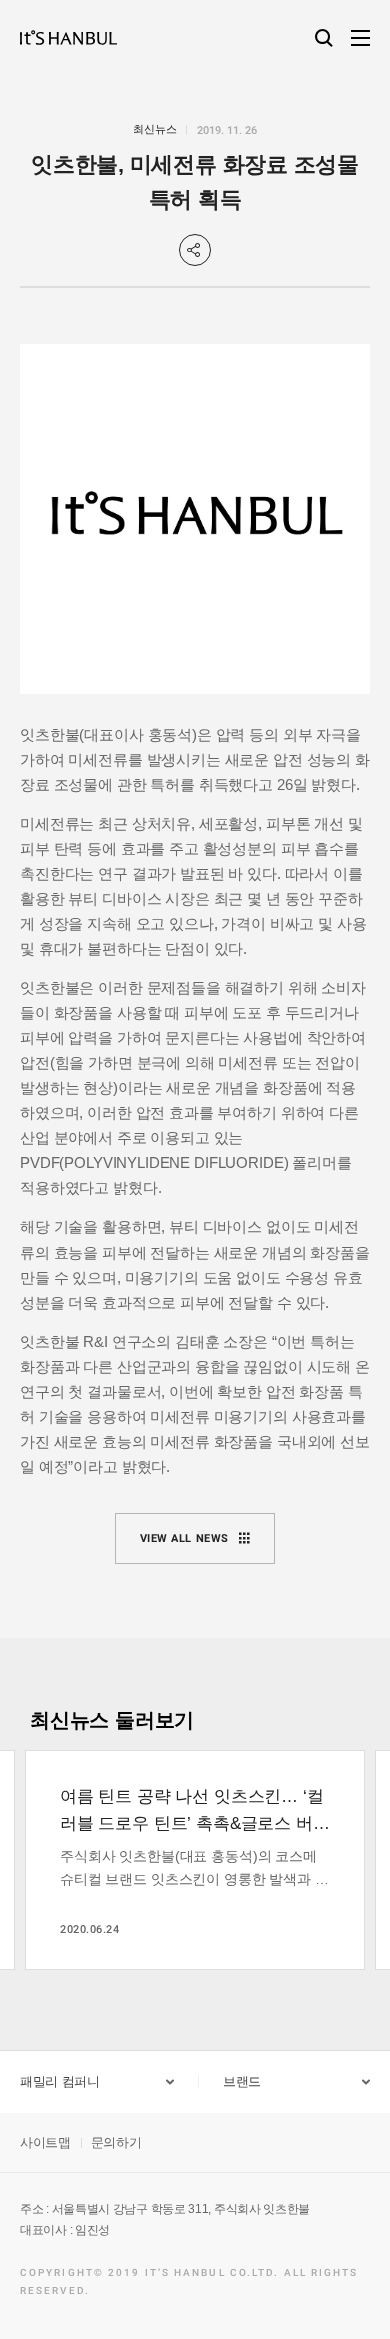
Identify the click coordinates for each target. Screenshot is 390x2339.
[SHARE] (195, 250)
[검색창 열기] (324, 38)
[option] (195, 1860)
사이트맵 (45, 2142)
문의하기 (116, 2142)
